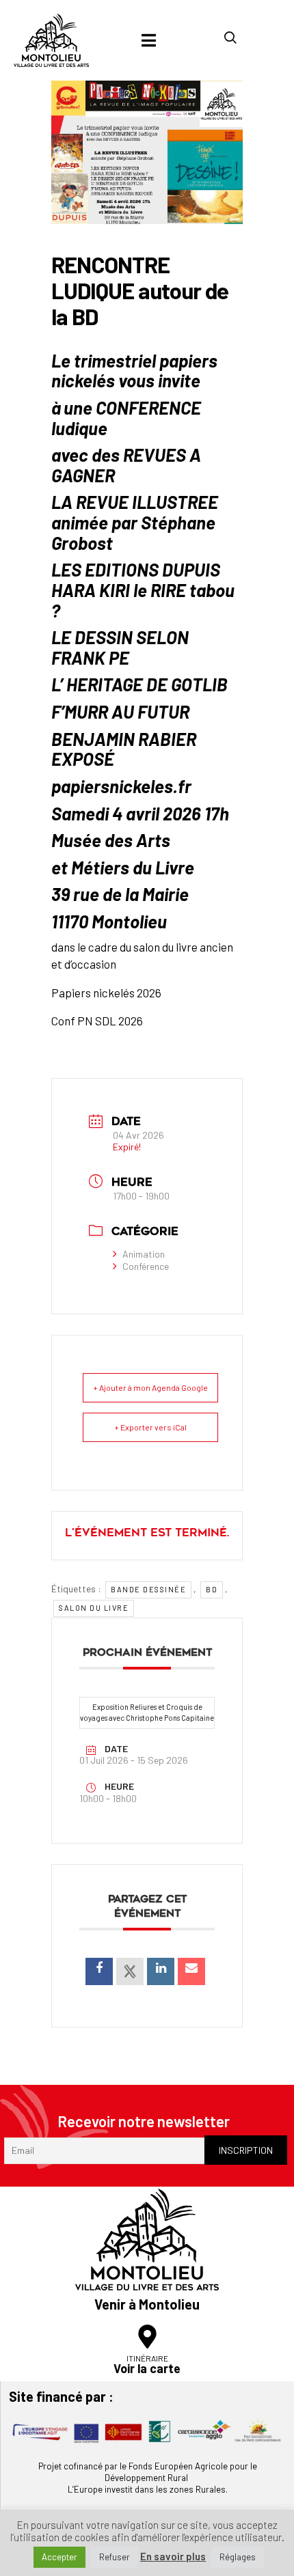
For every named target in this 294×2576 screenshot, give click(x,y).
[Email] (191, 1971)
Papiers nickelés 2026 (106, 993)
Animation (144, 1254)
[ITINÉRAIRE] (147, 2337)
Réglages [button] (238, 2557)
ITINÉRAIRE (147, 2358)
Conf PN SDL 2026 (97, 1021)
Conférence (146, 1266)
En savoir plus (173, 2557)
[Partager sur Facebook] (99, 1971)
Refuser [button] (115, 2557)
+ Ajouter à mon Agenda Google (150, 1387)
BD (212, 1589)
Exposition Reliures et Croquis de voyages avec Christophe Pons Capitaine (147, 1713)
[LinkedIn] (161, 1971)
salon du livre (94, 1608)
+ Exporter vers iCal (150, 1427)
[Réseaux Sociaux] (130, 1971)
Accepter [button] (59, 2557)
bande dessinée (148, 1589)
